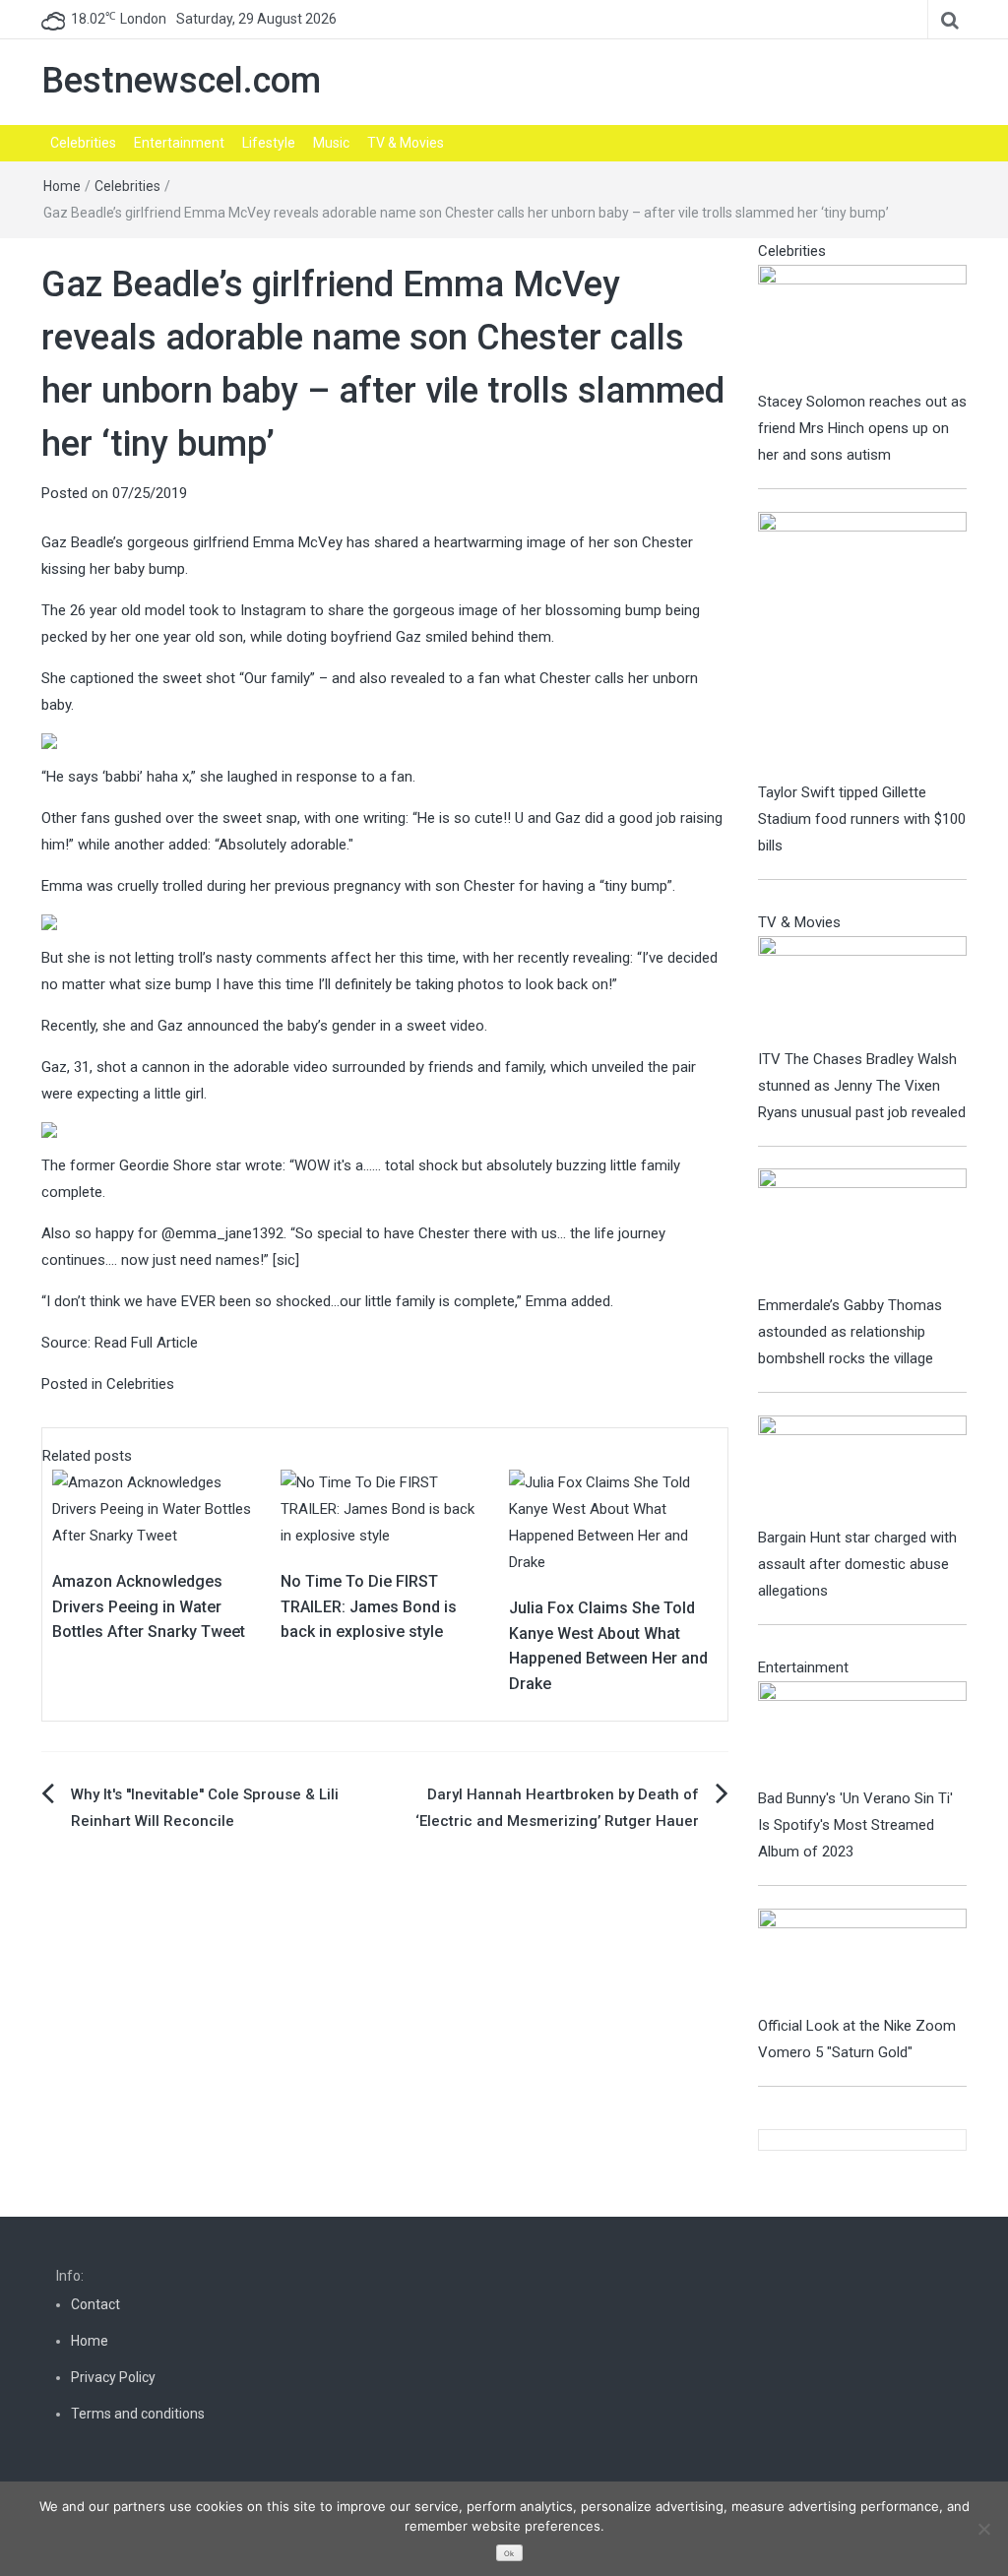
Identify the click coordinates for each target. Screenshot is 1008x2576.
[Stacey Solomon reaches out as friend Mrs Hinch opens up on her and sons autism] (863, 326)
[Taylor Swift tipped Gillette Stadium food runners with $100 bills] (863, 645)
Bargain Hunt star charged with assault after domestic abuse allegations (857, 1564)
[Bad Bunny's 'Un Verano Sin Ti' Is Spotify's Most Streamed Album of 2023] (863, 1732)
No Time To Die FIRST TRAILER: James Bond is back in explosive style (369, 1606)
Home (62, 186)
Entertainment (179, 143)
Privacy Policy (113, 2377)
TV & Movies (406, 143)
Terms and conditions (138, 2414)
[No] (983, 2529)
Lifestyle (269, 143)
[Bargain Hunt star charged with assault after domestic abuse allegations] (863, 1469)
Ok (509, 2554)
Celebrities (83, 143)
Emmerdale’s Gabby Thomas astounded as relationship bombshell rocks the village (850, 1332)
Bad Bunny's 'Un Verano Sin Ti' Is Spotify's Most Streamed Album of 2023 (855, 1825)
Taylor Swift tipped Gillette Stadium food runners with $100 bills (862, 819)
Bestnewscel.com (181, 81)
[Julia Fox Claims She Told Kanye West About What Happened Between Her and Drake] (613, 1522)
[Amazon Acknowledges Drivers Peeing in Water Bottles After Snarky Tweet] (157, 1508)
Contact (95, 2304)
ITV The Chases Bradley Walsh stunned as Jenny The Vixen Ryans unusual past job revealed (862, 1086)
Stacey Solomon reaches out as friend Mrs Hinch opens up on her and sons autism (862, 428)
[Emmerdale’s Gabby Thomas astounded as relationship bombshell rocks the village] (863, 1229)
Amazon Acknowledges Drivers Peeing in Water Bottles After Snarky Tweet (149, 1606)
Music (331, 143)
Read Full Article (146, 1343)
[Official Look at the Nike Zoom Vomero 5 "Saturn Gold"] (863, 1960)
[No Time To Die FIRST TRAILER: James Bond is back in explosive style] (385, 1508)
